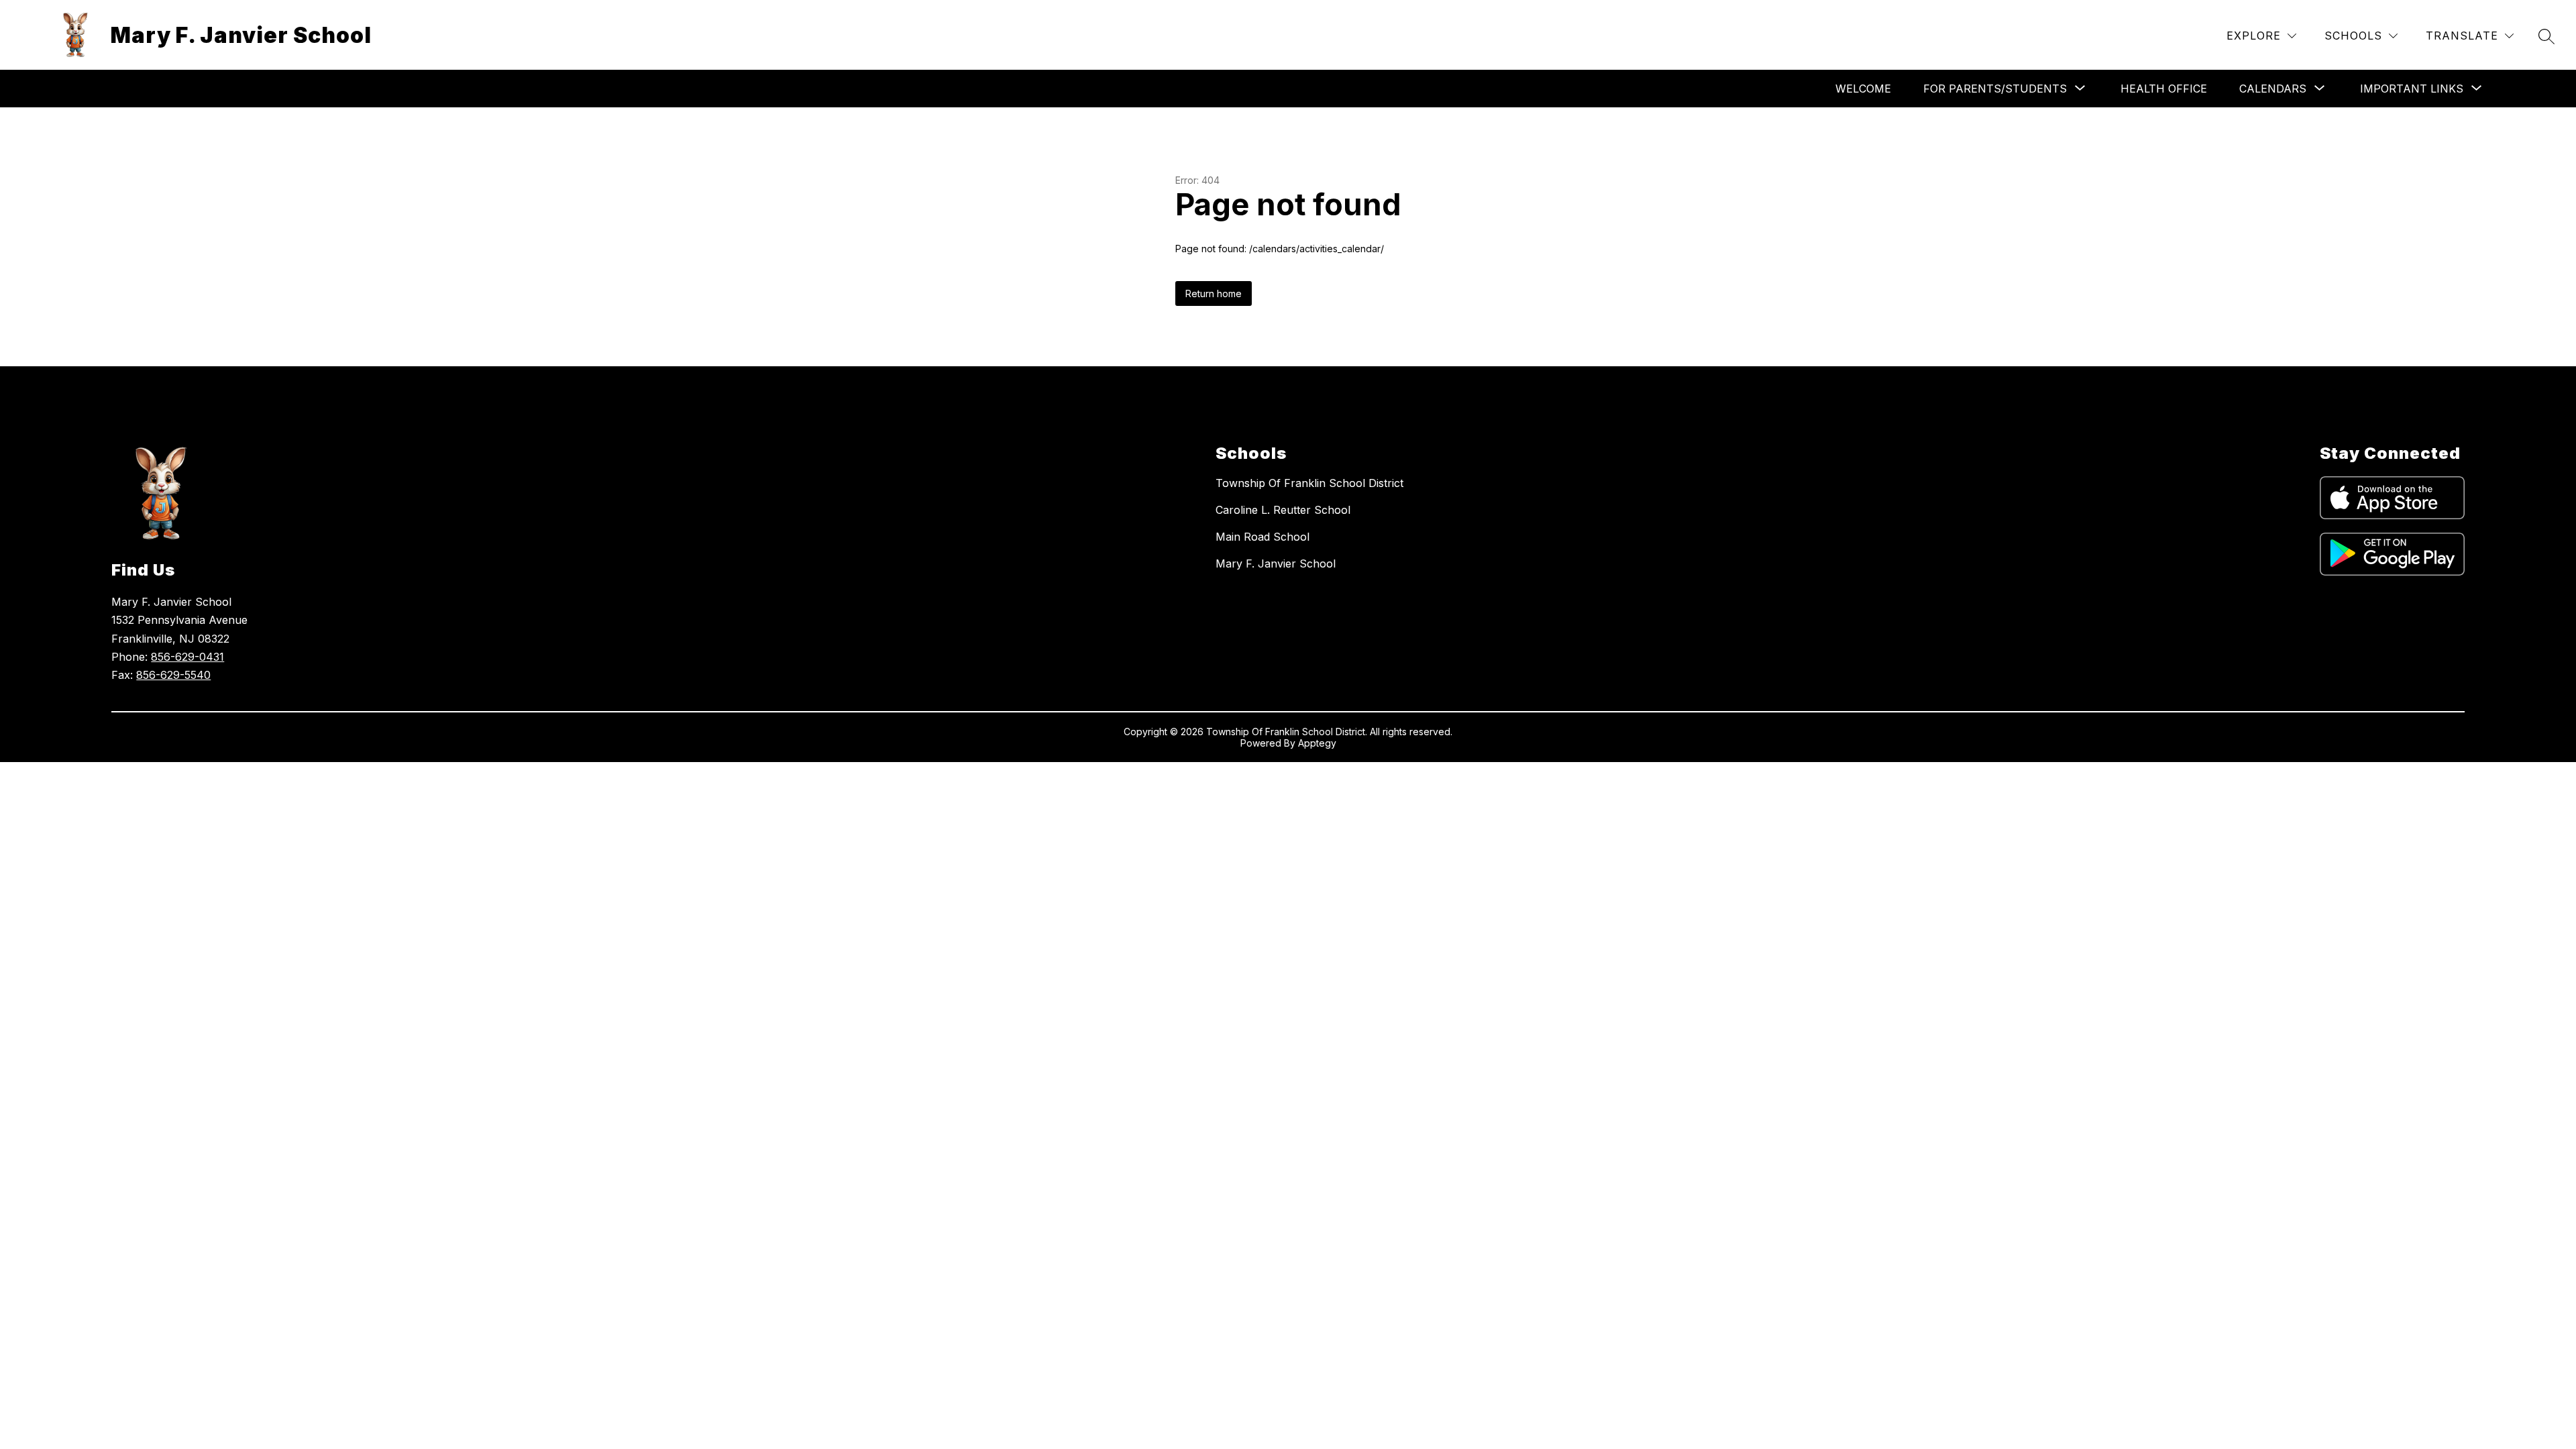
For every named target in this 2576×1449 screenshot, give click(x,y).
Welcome (1863, 89)
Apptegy (1317, 743)
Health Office (2164, 89)
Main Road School (1263, 537)
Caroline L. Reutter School (1283, 510)
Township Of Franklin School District (1309, 483)
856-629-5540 (173, 675)
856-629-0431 (187, 657)
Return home (1214, 293)
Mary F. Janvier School (1276, 563)
